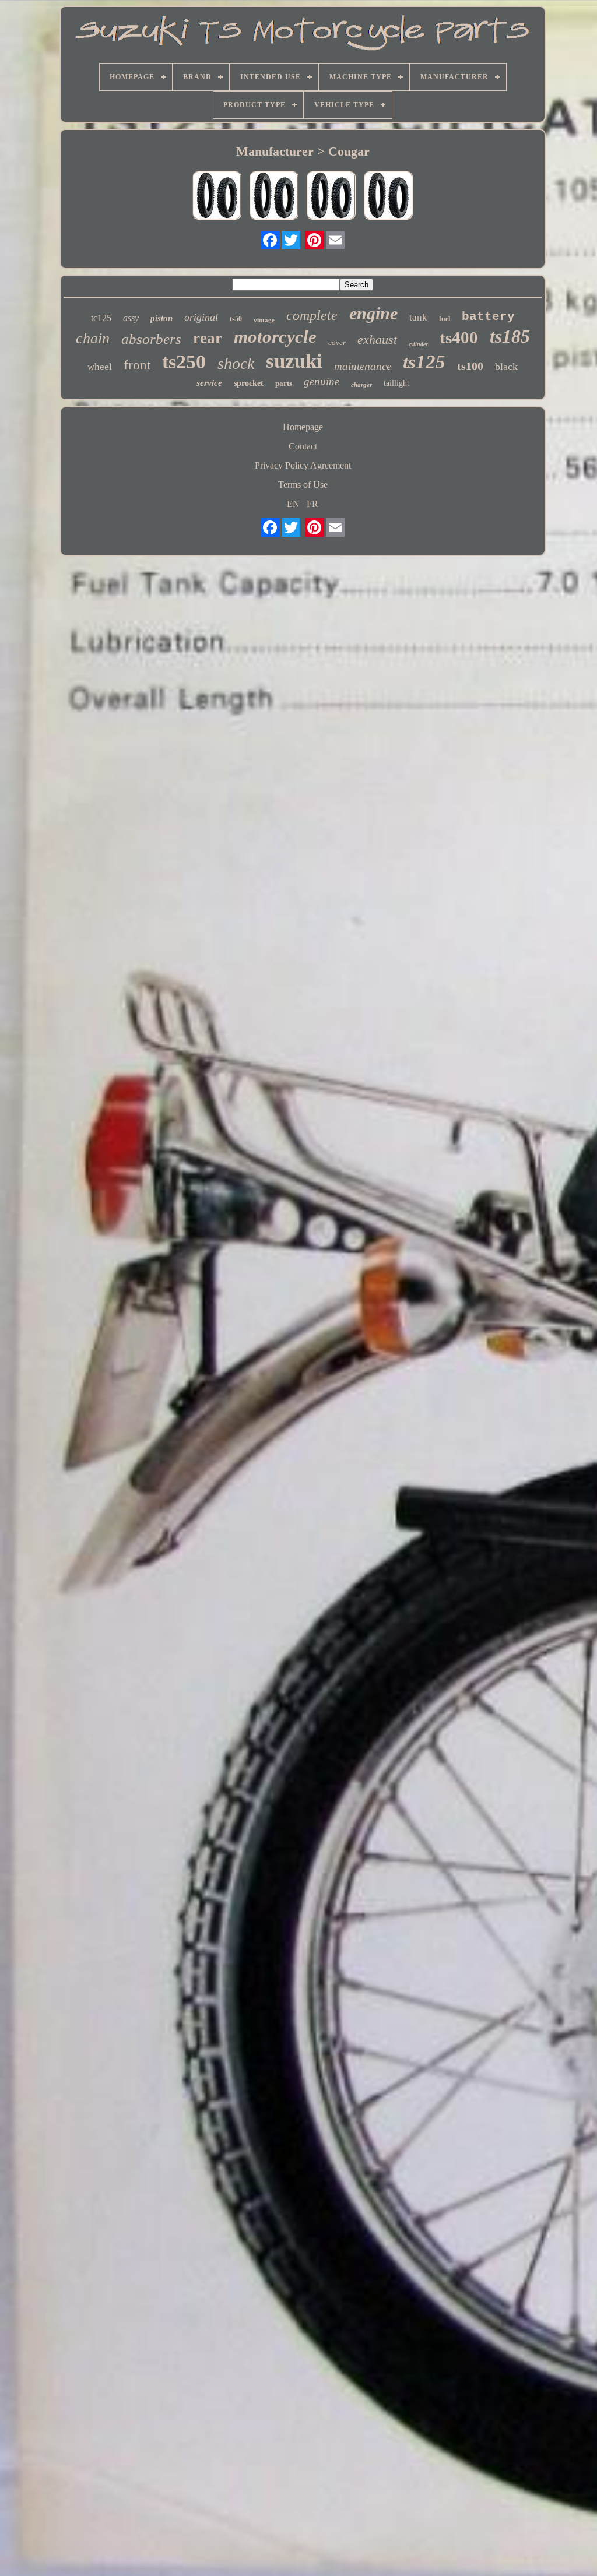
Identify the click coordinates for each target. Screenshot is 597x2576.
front (137, 365)
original (201, 317)
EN (293, 504)
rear (208, 338)
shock (236, 363)
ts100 (470, 366)
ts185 (510, 336)
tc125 (101, 318)
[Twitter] (291, 240)
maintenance (363, 366)
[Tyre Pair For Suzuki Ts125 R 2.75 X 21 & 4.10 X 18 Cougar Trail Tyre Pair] (217, 196)
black (506, 367)
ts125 (424, 362)
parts (284, 383)
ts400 (459, 337)
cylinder (418, 344)
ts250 (184, 362)
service (209, 383)
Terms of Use (303, 485)
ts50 (236, 319)
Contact (303, 446)
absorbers (151, 339)
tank (418, 317)
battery (488, 317)
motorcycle (275, 337)
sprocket (249, 383)
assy (131, 318)
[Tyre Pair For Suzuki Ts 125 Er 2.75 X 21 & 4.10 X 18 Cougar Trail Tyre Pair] (331, 196)
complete (312, 315)
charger (361, 385)
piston (161, 318)
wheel (100, 367)
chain (93, 338)
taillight (396, 383)
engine (373, 313)
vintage (264, 320)
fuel (445, 319)
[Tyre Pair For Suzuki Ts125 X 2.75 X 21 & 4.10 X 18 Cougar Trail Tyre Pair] (274, 196)
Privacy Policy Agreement (303, 465)
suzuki (294, 361)
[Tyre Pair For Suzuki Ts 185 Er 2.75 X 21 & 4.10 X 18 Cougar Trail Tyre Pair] (388, 196)
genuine (322, 381)
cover (337, 342)
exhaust (377, 339)
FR (312, 504)
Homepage (303, 427)
